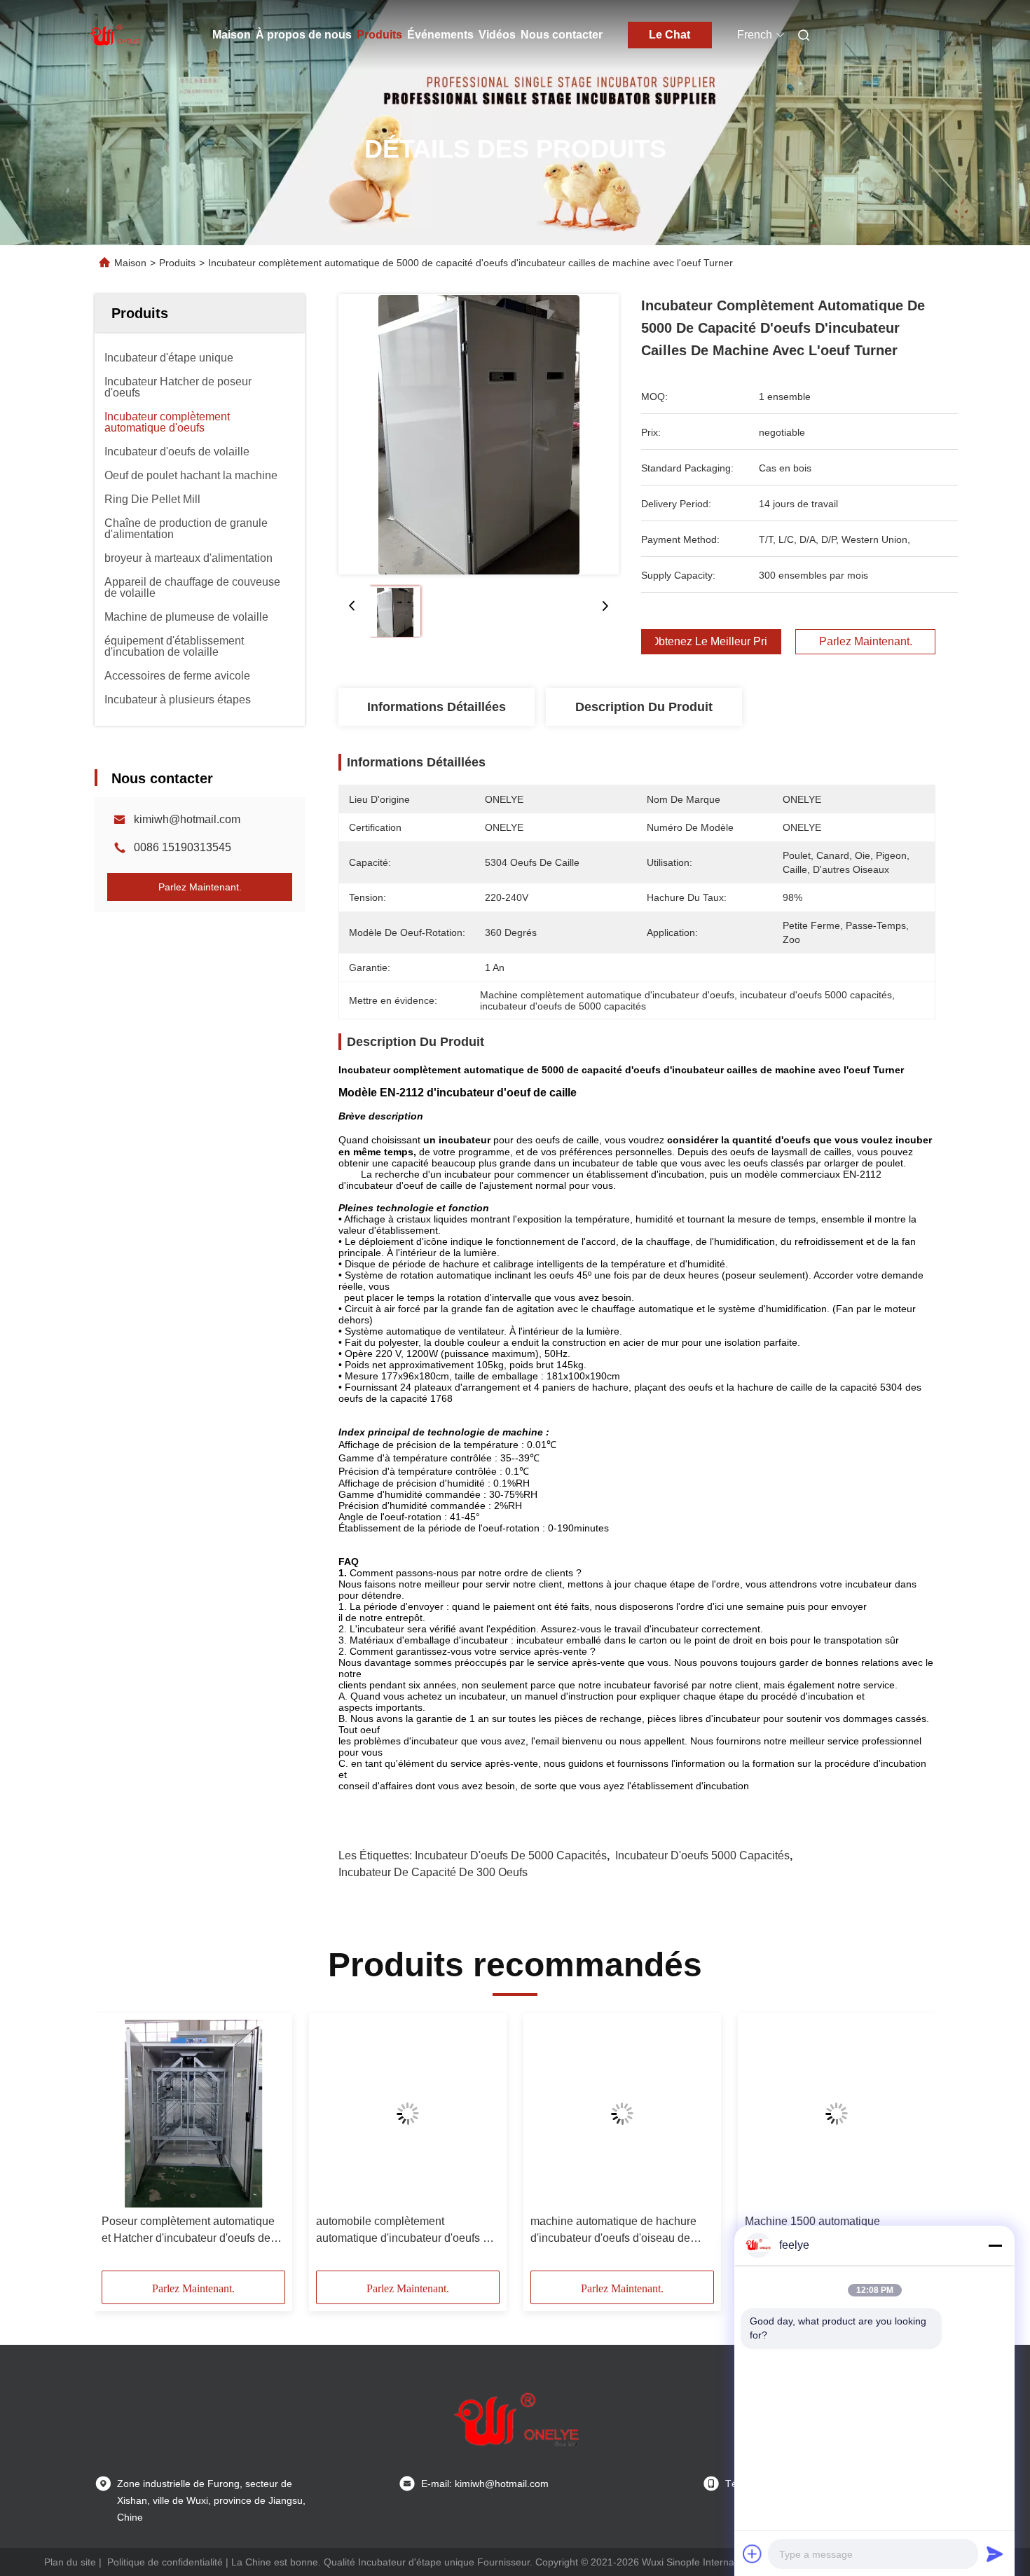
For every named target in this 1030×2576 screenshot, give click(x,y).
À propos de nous (304, 35)
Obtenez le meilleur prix (711, 642)
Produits (379, 35)
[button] (120, 2147)
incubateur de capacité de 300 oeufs (433, 1872)
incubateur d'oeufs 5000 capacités (702, 1855)
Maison (232, 35)
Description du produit (644, 707)
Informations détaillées (437, 707)
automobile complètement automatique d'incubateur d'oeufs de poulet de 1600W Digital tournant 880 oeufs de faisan (406, 2231)
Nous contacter (562, 35)
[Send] (995, 2554)
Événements (440, 35)
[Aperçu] (114, 35)
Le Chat (669, 35)
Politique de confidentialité (165, 2562)
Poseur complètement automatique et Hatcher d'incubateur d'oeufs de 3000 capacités (188, 2231)
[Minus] (995, 2245)
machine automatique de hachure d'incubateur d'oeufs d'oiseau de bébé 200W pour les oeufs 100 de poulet (614, 2231)
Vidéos (497, 35)
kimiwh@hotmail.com (187, 819)
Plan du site (70, 2562)
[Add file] (753, 2554)
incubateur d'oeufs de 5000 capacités (511, 1855)
